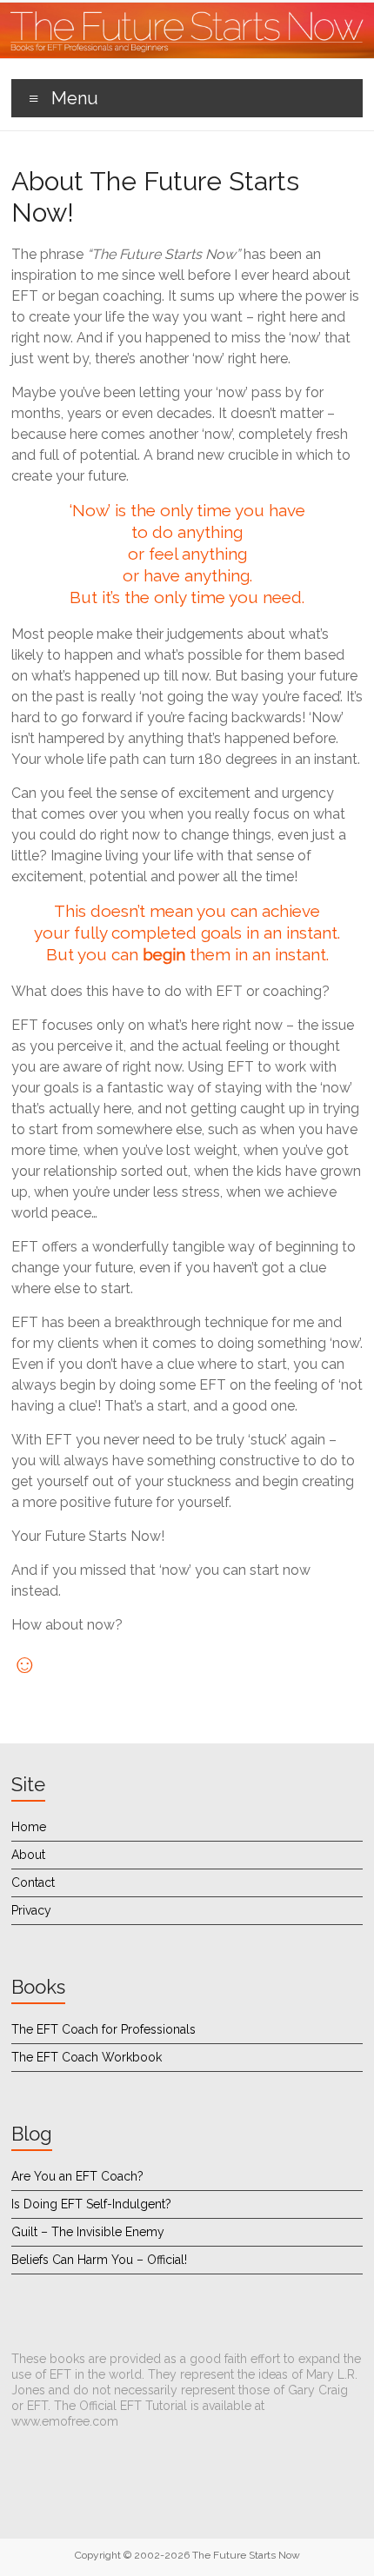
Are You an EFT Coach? (77, 2176)
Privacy (31, 1910)
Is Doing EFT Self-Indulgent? (91, 2204)
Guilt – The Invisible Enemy (88, 2232)
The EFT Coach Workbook (87, 2057)
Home (29, 1827)
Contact (33, 1882)
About (28, 1855)
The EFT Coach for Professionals (104, 2029)
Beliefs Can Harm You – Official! (99, 2260)
